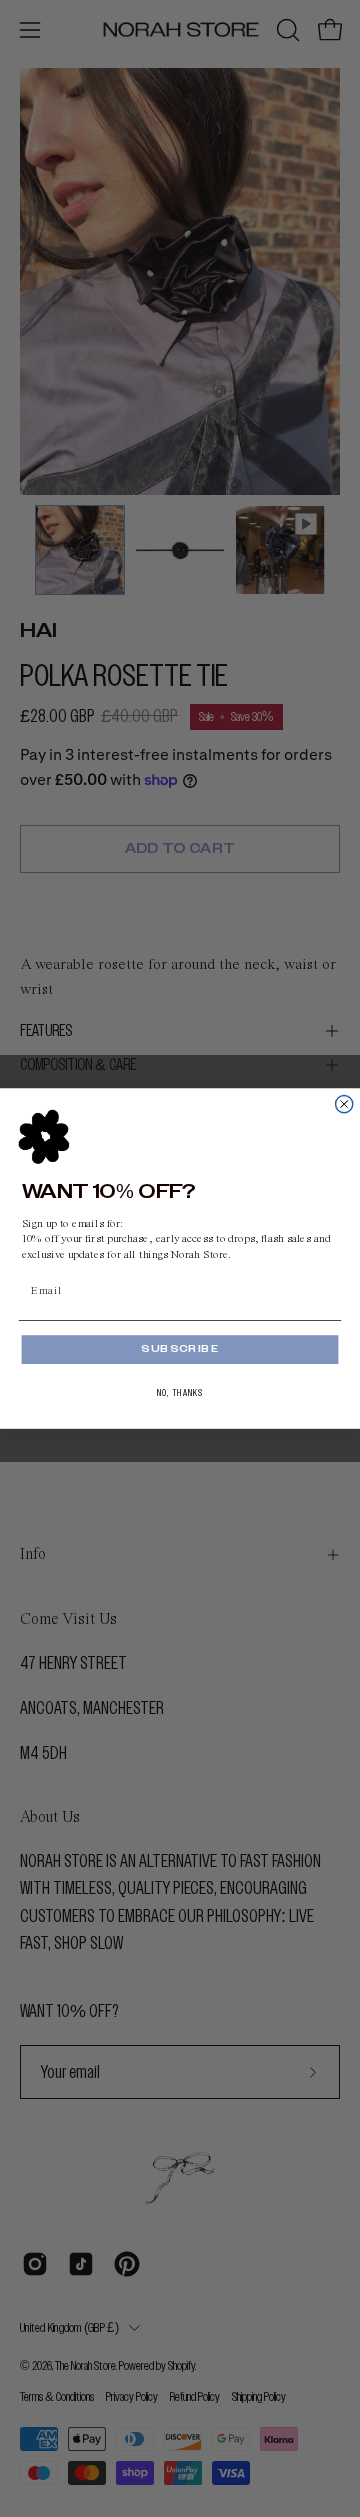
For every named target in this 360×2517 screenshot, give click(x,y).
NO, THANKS (180, 1392)
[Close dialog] (344, 1103)
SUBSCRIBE (179, 1349)
